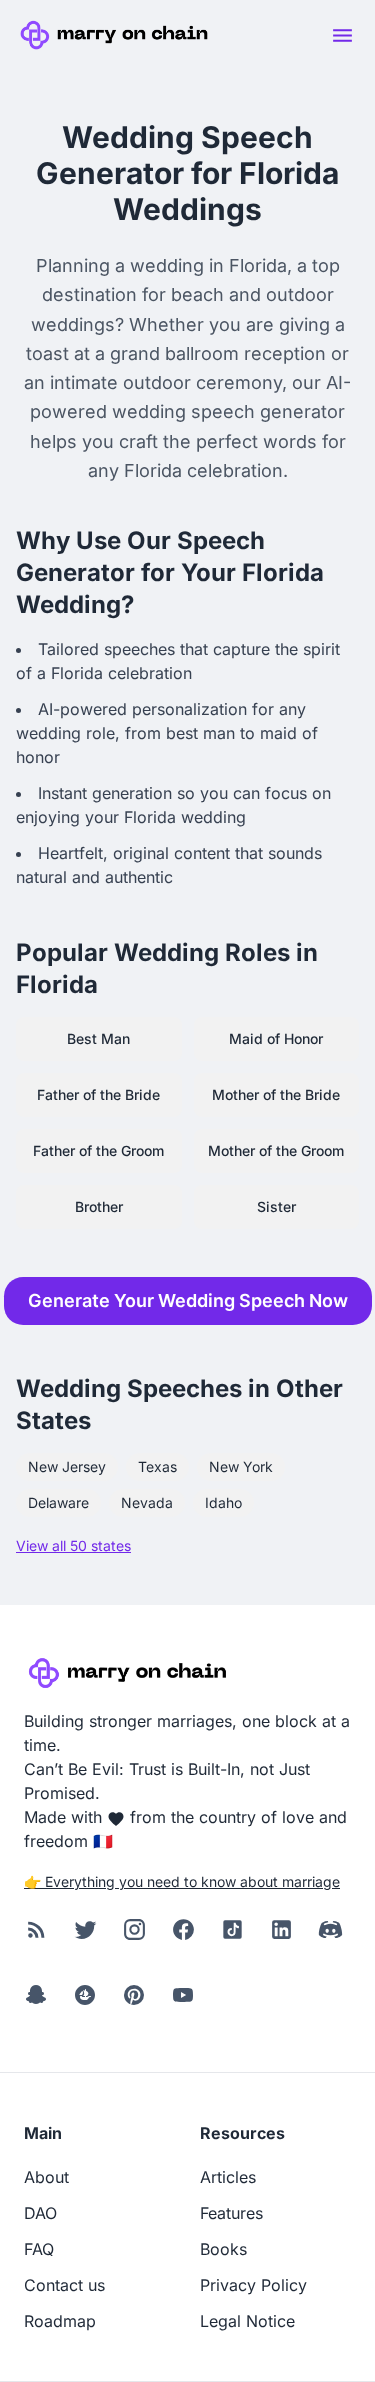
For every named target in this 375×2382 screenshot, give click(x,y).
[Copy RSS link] (36, 1930)
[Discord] (330, 1930)
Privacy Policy (253, 2285)
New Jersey (67, 1466)
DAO (40, 2213)
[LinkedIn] (281, 1930)
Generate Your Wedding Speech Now (188, 1300)
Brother (99, 1206)
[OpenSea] (85, 1996)
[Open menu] (342, 35)
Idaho (223, 1502)
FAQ (39, 2249)
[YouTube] (183, 1996)
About (46, 2177)
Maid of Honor (276, 1038)
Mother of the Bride (276, 1094)
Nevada (147, 1502)
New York (241, 1466)
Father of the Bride (98, 1094)
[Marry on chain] (117, 35)
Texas (157, 1466)
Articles (228, 2177)
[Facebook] (183, 1930)
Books (223, 2249)
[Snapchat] (36, 1996)
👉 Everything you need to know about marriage (182, 1881)
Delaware (58, 1502)
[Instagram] (134, 1930)
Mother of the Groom (276, 1150)
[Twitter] (85, 1930)
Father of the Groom (98, 1150)
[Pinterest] (134, 1996)
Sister (276, 1206)
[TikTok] (232, 1930)
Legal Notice (247, 2321)
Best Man (98, 1038)
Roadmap (60, 2321)
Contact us (64, 2285)
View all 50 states (73, 1545)
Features (231, 2213)
